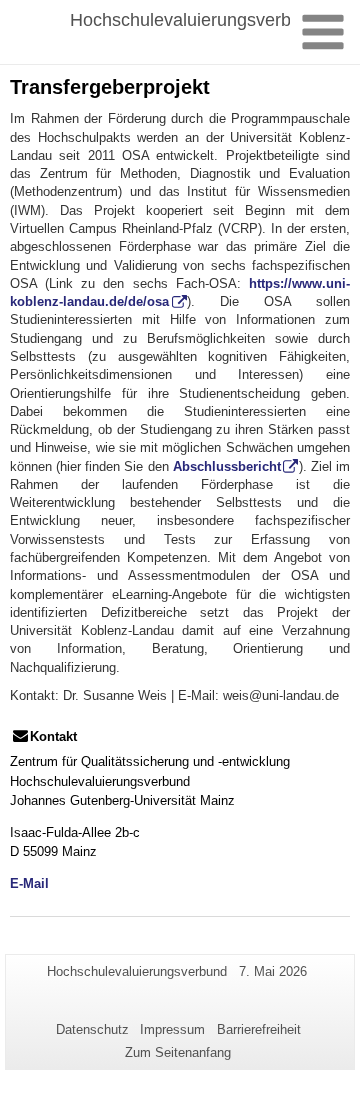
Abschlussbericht (227, 466)
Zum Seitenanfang (178, 1052)
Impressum (172, 1029)
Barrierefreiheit (259, 1029)
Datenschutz (92, 1029)
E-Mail (29, 883)
